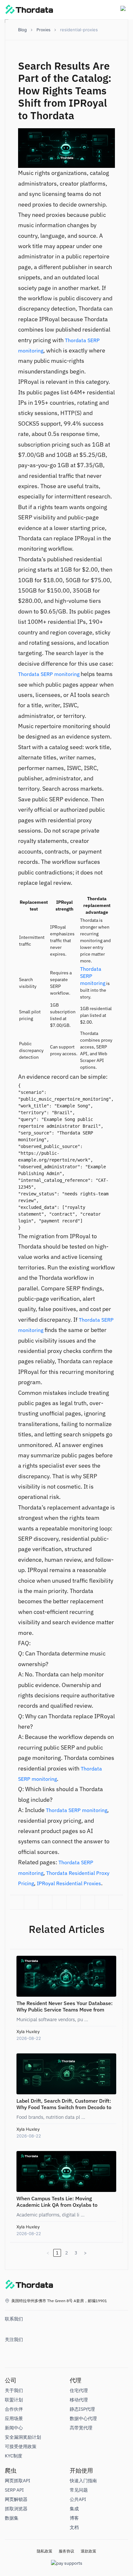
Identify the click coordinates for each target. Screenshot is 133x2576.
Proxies (43, 30)
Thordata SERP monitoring (49, 674)
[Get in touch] (11, 2331)
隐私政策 (45, 2551)
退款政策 (88, 2551)
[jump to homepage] (29, 2286)
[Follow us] (11, 2351)
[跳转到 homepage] (29, 10)
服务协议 (66, 2551)
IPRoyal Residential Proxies (69, 1883)
